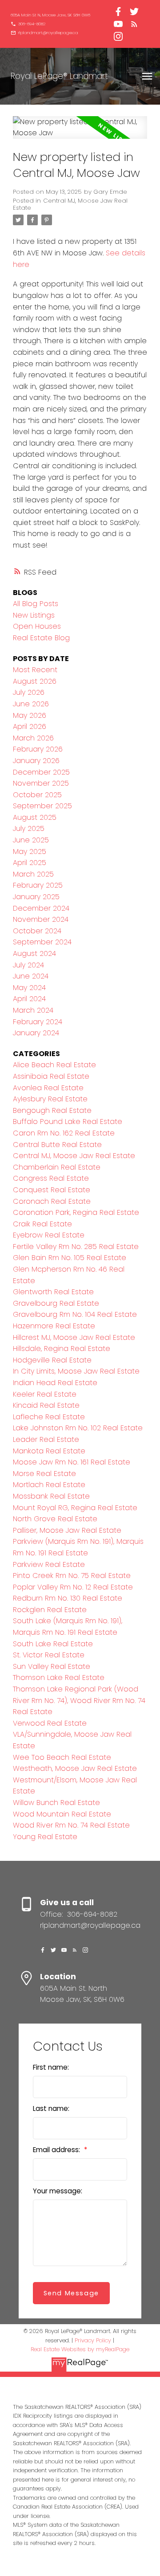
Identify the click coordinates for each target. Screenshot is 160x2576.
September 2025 (42, 806)
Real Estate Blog (41, 638)
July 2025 (29, 828)
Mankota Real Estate (49, 1451)
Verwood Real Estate (50, 1723)
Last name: (51, 2108)
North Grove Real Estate (55, 1519)
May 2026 (30, 715)
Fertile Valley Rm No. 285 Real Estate (76, 1247)
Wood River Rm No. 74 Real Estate (71, 1825)
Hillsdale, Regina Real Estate (62, 1349)
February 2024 (38, 1022)
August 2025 (35, 817)
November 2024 (41, 919)
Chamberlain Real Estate (57, 1167)
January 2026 (36, 761)
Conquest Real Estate (52, 1190)
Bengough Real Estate (52, 1110)
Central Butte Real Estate (57, 1145)
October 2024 (37, 931)
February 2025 (38, 885)
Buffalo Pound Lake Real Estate (68, 1122)
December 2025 (41, 772)
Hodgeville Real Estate (52, 1360)
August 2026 (35, 681)
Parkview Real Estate (49, 1564)
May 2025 (30, 851)
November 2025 (41, 783)
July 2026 (29, 692)
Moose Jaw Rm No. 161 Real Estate (72, 1462)
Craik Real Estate (42, 1224)
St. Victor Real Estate (49, 1655)
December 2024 (41, 908)
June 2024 (31, 976)
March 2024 (33, 1010)
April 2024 (29, 999)
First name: (51, 2067)
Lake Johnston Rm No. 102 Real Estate (78, 1428)
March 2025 (33, 874)
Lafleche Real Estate (49, 1417)
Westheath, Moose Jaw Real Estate (75, 1768)
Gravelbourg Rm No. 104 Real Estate (75, 1314)
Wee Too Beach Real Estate (62, 1757)
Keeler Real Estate (45, 1394)
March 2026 (33, 738)
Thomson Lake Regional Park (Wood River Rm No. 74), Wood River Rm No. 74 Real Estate (79, 1700)
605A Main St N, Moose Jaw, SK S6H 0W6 (50, 15)
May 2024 (29, 988)
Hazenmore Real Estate (54, 1326)
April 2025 (30, 863)
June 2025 (31, 840)
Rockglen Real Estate (50, 1610)
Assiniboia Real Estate (51, 1076)
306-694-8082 (32, 24)
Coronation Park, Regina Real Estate (76, 1212)
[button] (50, 15)
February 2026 (38, 749)
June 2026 (31, 704)
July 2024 (28, 965)
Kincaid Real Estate (46, 1405)
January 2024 (36, 1033)
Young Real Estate (45, 1837)
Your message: (58, 2191)
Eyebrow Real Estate (49, 1235)
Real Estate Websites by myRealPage (80, 2349)
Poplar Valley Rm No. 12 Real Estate (73, 1587)
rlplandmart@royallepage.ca (48, 33)
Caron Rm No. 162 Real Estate (64, 1133)
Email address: (57, 2150)
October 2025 (37, 795)
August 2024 (34, 953)
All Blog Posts (36, 604)
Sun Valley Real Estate (52, 1666)
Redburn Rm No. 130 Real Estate (68, 1598)
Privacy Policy (93, 2340)
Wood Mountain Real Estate (62, 1814)
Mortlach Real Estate (49, 1485)
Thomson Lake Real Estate (59, 1678)
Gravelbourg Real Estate (56, 1303)
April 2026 (30, 726)
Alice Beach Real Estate (54, 1065)
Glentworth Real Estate (53, 1292)
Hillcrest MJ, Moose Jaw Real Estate (74, 1337)
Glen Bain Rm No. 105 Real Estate (70, 1258)
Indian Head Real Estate (55, 1383)
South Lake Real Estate (53, 1644)
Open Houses (37, 626)
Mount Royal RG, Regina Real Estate (75, 1508)
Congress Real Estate (51, 1178)
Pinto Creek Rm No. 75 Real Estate (72, 1576)
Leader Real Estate (46, 1439)
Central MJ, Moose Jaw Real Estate (70, 204)
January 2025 (36, 897)
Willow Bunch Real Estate (56, 1803)
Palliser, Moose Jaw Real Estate (67, 1530)
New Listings (34, 615)
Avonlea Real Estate (48, 1088)
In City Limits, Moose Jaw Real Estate (76, 1371)
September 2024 (42, 942)
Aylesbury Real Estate (50, 1099)
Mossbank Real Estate (51, 1496)
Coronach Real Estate (52, 1201)
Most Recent (35, 670)
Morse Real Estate (44, 1474)
